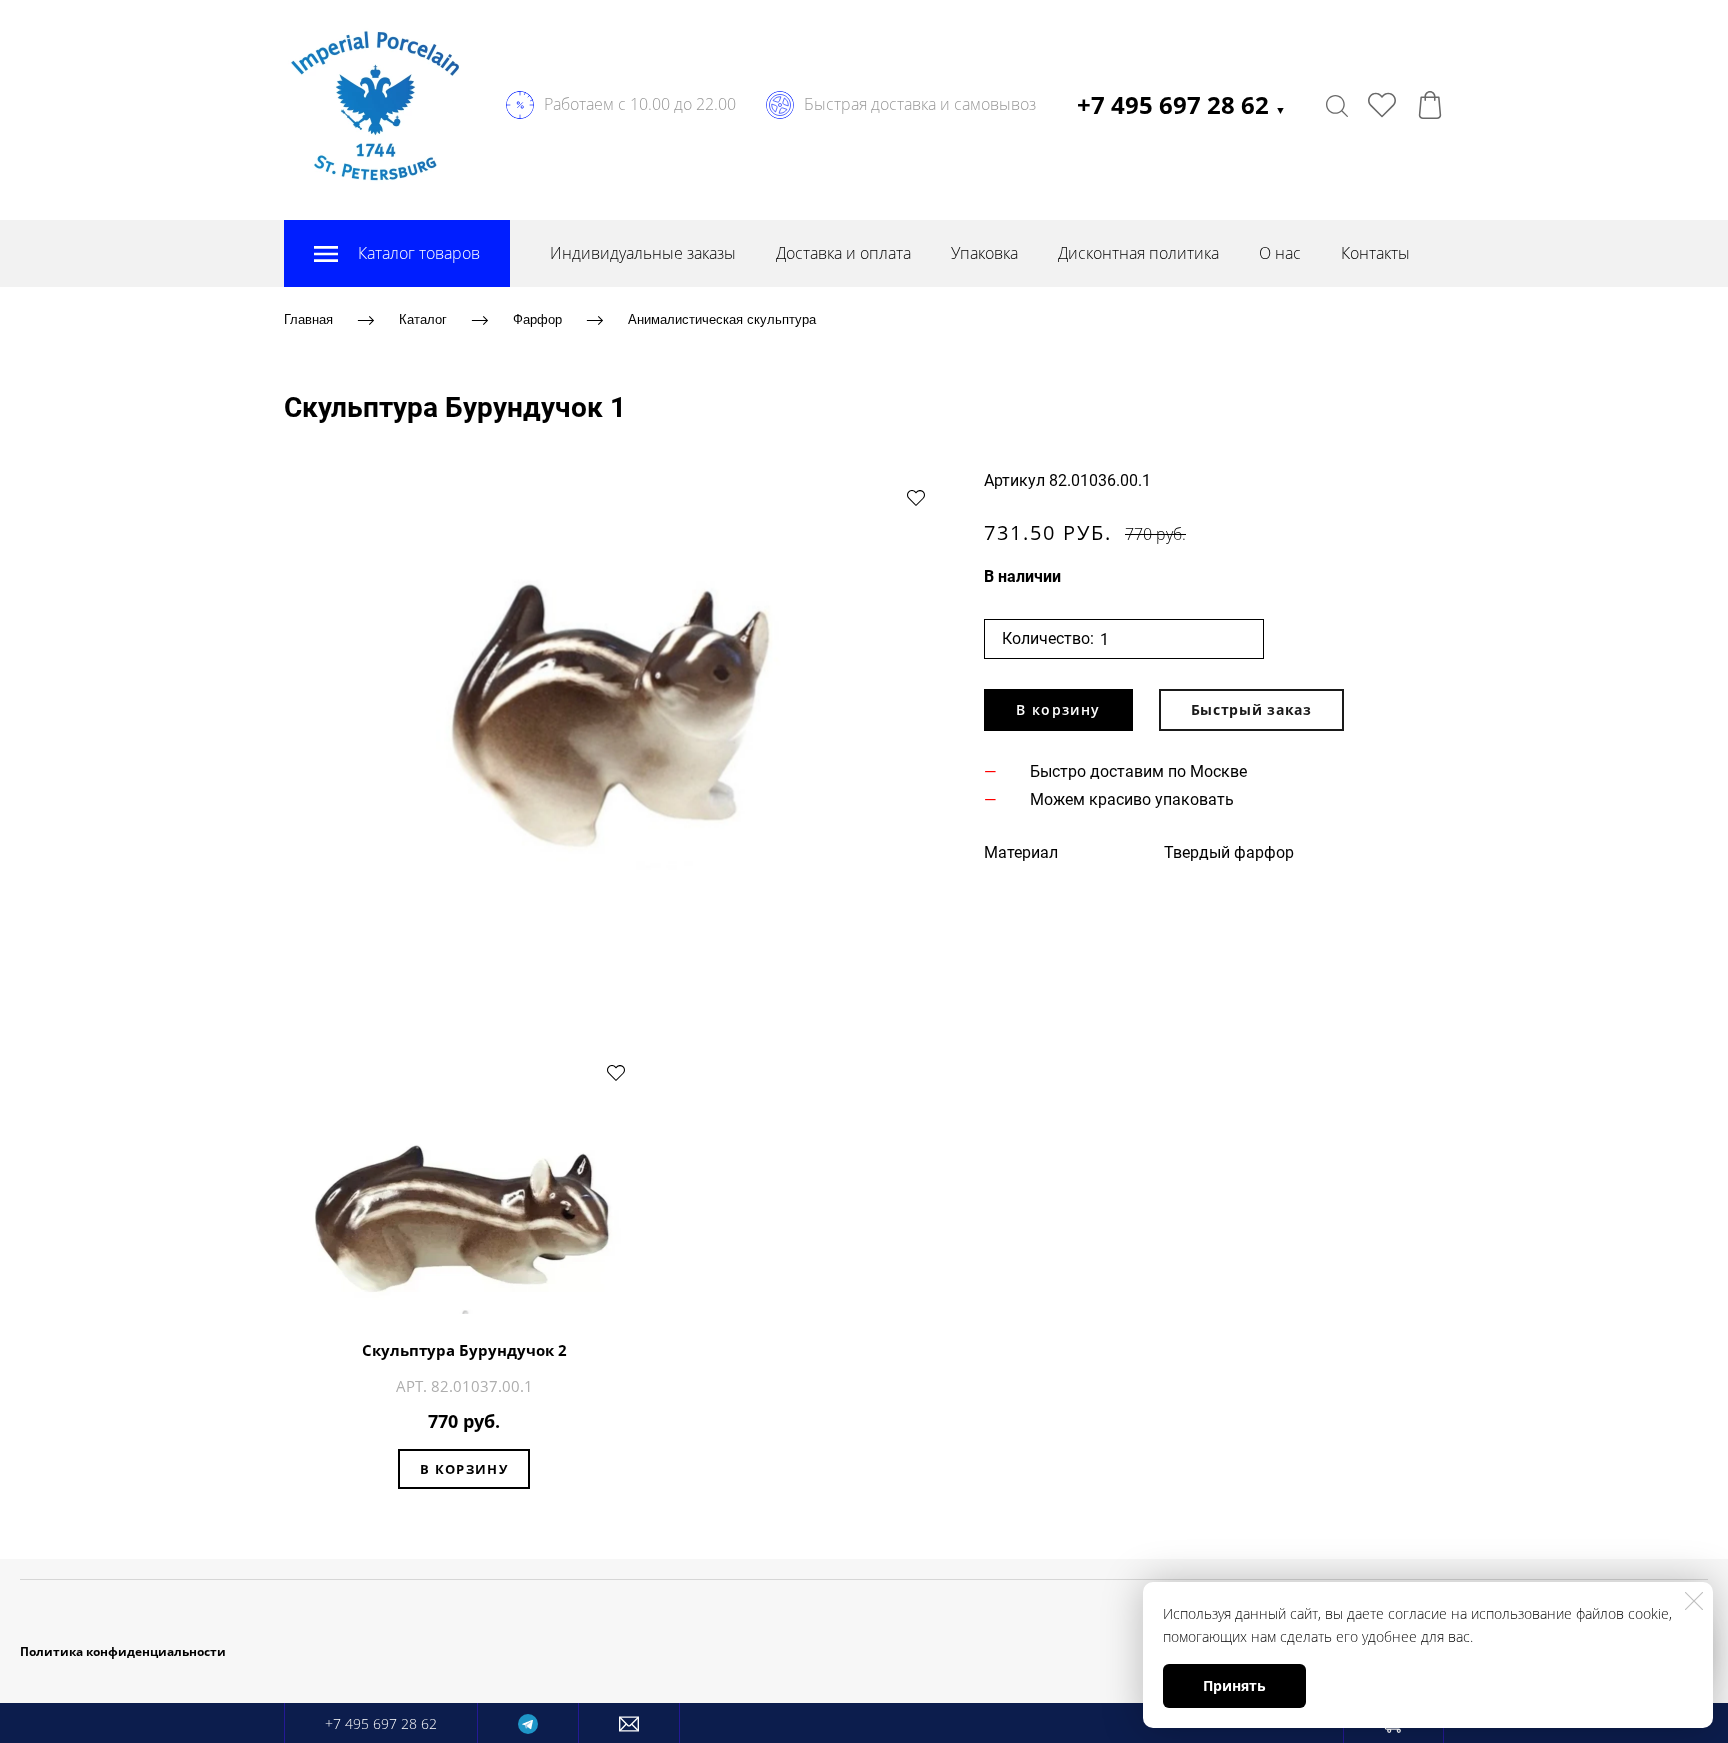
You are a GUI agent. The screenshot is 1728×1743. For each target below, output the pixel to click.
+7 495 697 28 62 (1181, 104)
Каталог (423, 319)
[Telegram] (528, 1723)
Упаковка (984, 253)
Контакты (1375, 253)
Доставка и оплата (843, 253)
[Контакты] (629, 1723)
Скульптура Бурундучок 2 (464, 1350)
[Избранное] (1382, 105)
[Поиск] (1337, 105)
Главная (308, 319)
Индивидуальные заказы (643, 253)
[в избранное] (916, 497)
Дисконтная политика (1138, 253)
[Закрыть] (1694, 1601)
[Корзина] (1430, 105)
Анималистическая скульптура (722, 319)
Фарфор (537, 319)
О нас (1280, 253)
